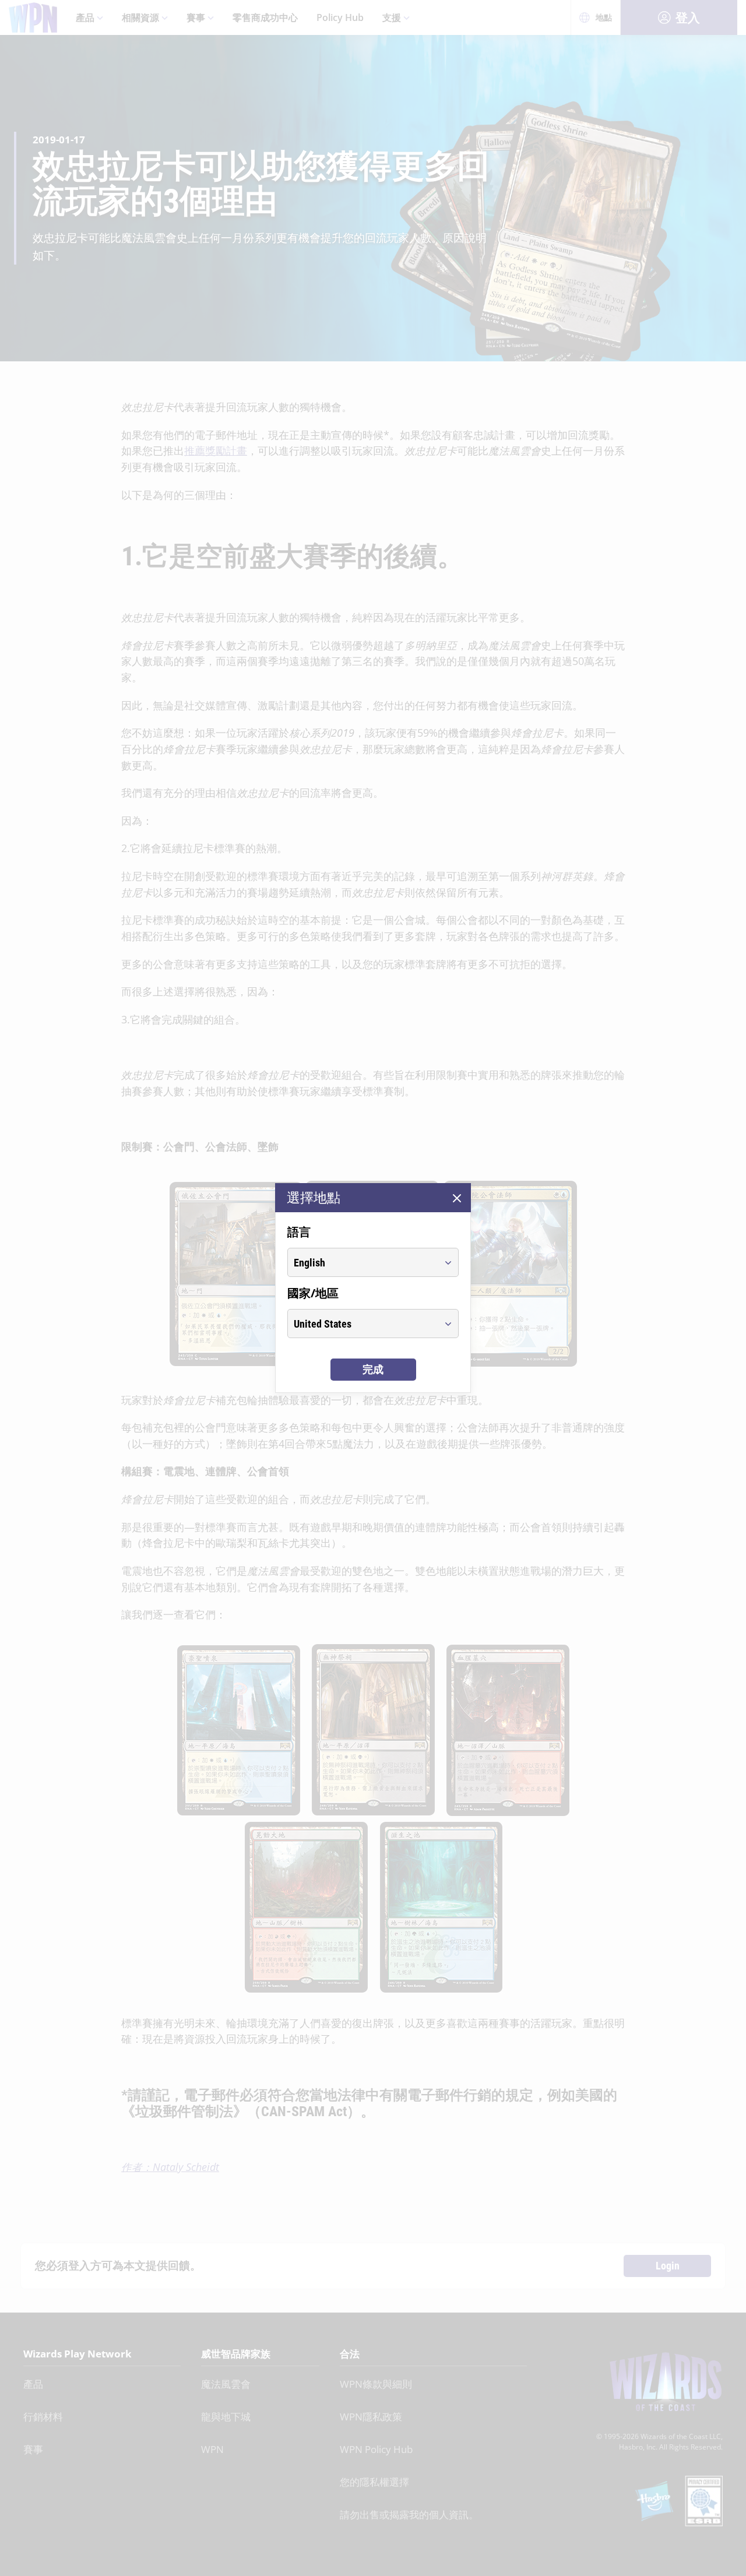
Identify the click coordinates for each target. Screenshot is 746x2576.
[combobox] (362, 1262)
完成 (373, 1369)
